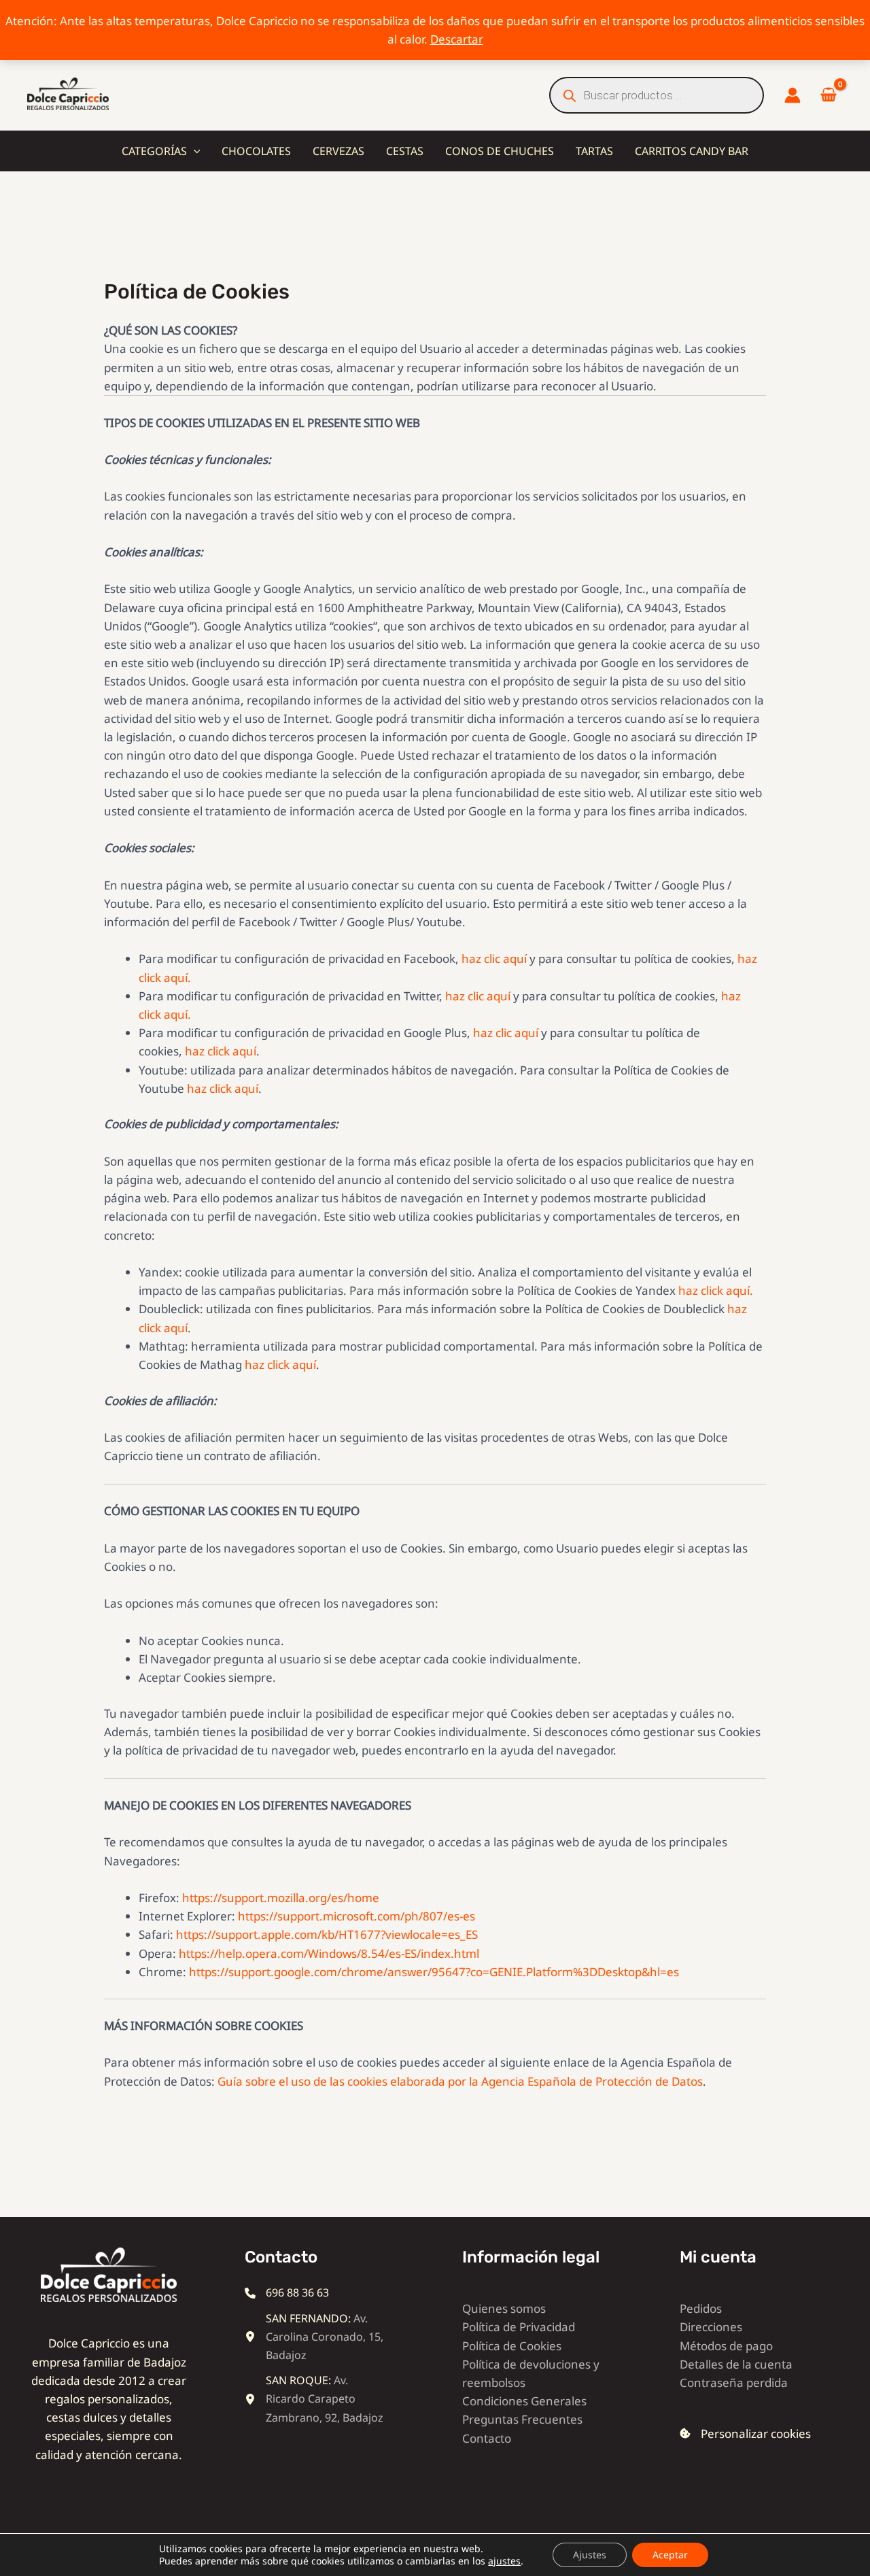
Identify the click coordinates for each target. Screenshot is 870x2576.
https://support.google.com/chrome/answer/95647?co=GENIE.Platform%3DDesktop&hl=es (434, 1972)
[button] (194, 151)
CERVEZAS (338, 151)
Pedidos (701, 2308)
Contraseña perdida (734, 2383)
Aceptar (670, 2555)
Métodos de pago (726, 2346)
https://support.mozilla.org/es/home (281, 1898)
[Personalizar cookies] (745, 2434)
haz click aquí (221, 1051)
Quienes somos (504, 2308)
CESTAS (405, 151)
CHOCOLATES (256, 151)
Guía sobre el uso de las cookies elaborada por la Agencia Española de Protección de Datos (460, 2081)
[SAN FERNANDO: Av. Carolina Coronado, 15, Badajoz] (316, 2337)
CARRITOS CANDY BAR (692, 151)
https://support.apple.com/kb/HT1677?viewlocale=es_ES (327, 1934)
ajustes (504, 2561)
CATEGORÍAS (154, 151)
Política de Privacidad (519, 2327)
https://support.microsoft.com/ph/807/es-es (356, 1916)
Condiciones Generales (524, 2401)
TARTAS (594, 151)
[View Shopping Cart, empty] (829, 96)
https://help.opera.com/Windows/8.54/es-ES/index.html (329, 1953)
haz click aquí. (716, 1290)
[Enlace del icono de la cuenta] (793, 95)
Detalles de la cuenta (736, 2364)
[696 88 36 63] (287, 2293)
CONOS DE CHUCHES (500, 151)
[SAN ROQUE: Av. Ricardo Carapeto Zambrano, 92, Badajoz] (316, 2399)
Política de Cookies (512, 2346)
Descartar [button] (457, 39)
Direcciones (711, 2327)
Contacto (487, 2438)
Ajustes (590, 2555)
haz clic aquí (494, 959)
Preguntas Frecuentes (522, 2419)
